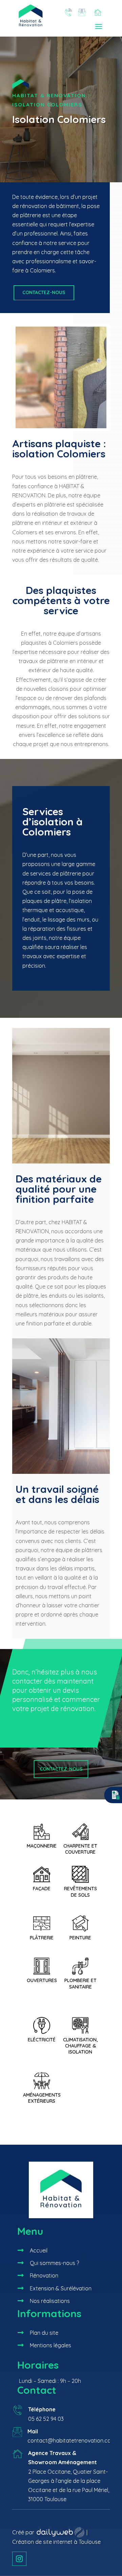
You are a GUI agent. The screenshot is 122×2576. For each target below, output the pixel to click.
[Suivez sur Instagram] (19, 2559)
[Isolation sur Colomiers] (61, 430)
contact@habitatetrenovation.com (72, 2440)
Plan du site (44, 2333)
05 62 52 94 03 (46, 2419)
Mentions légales (50, 2345)
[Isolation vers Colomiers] (61, 1472)
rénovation (34, 206)
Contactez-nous (44, 292)
